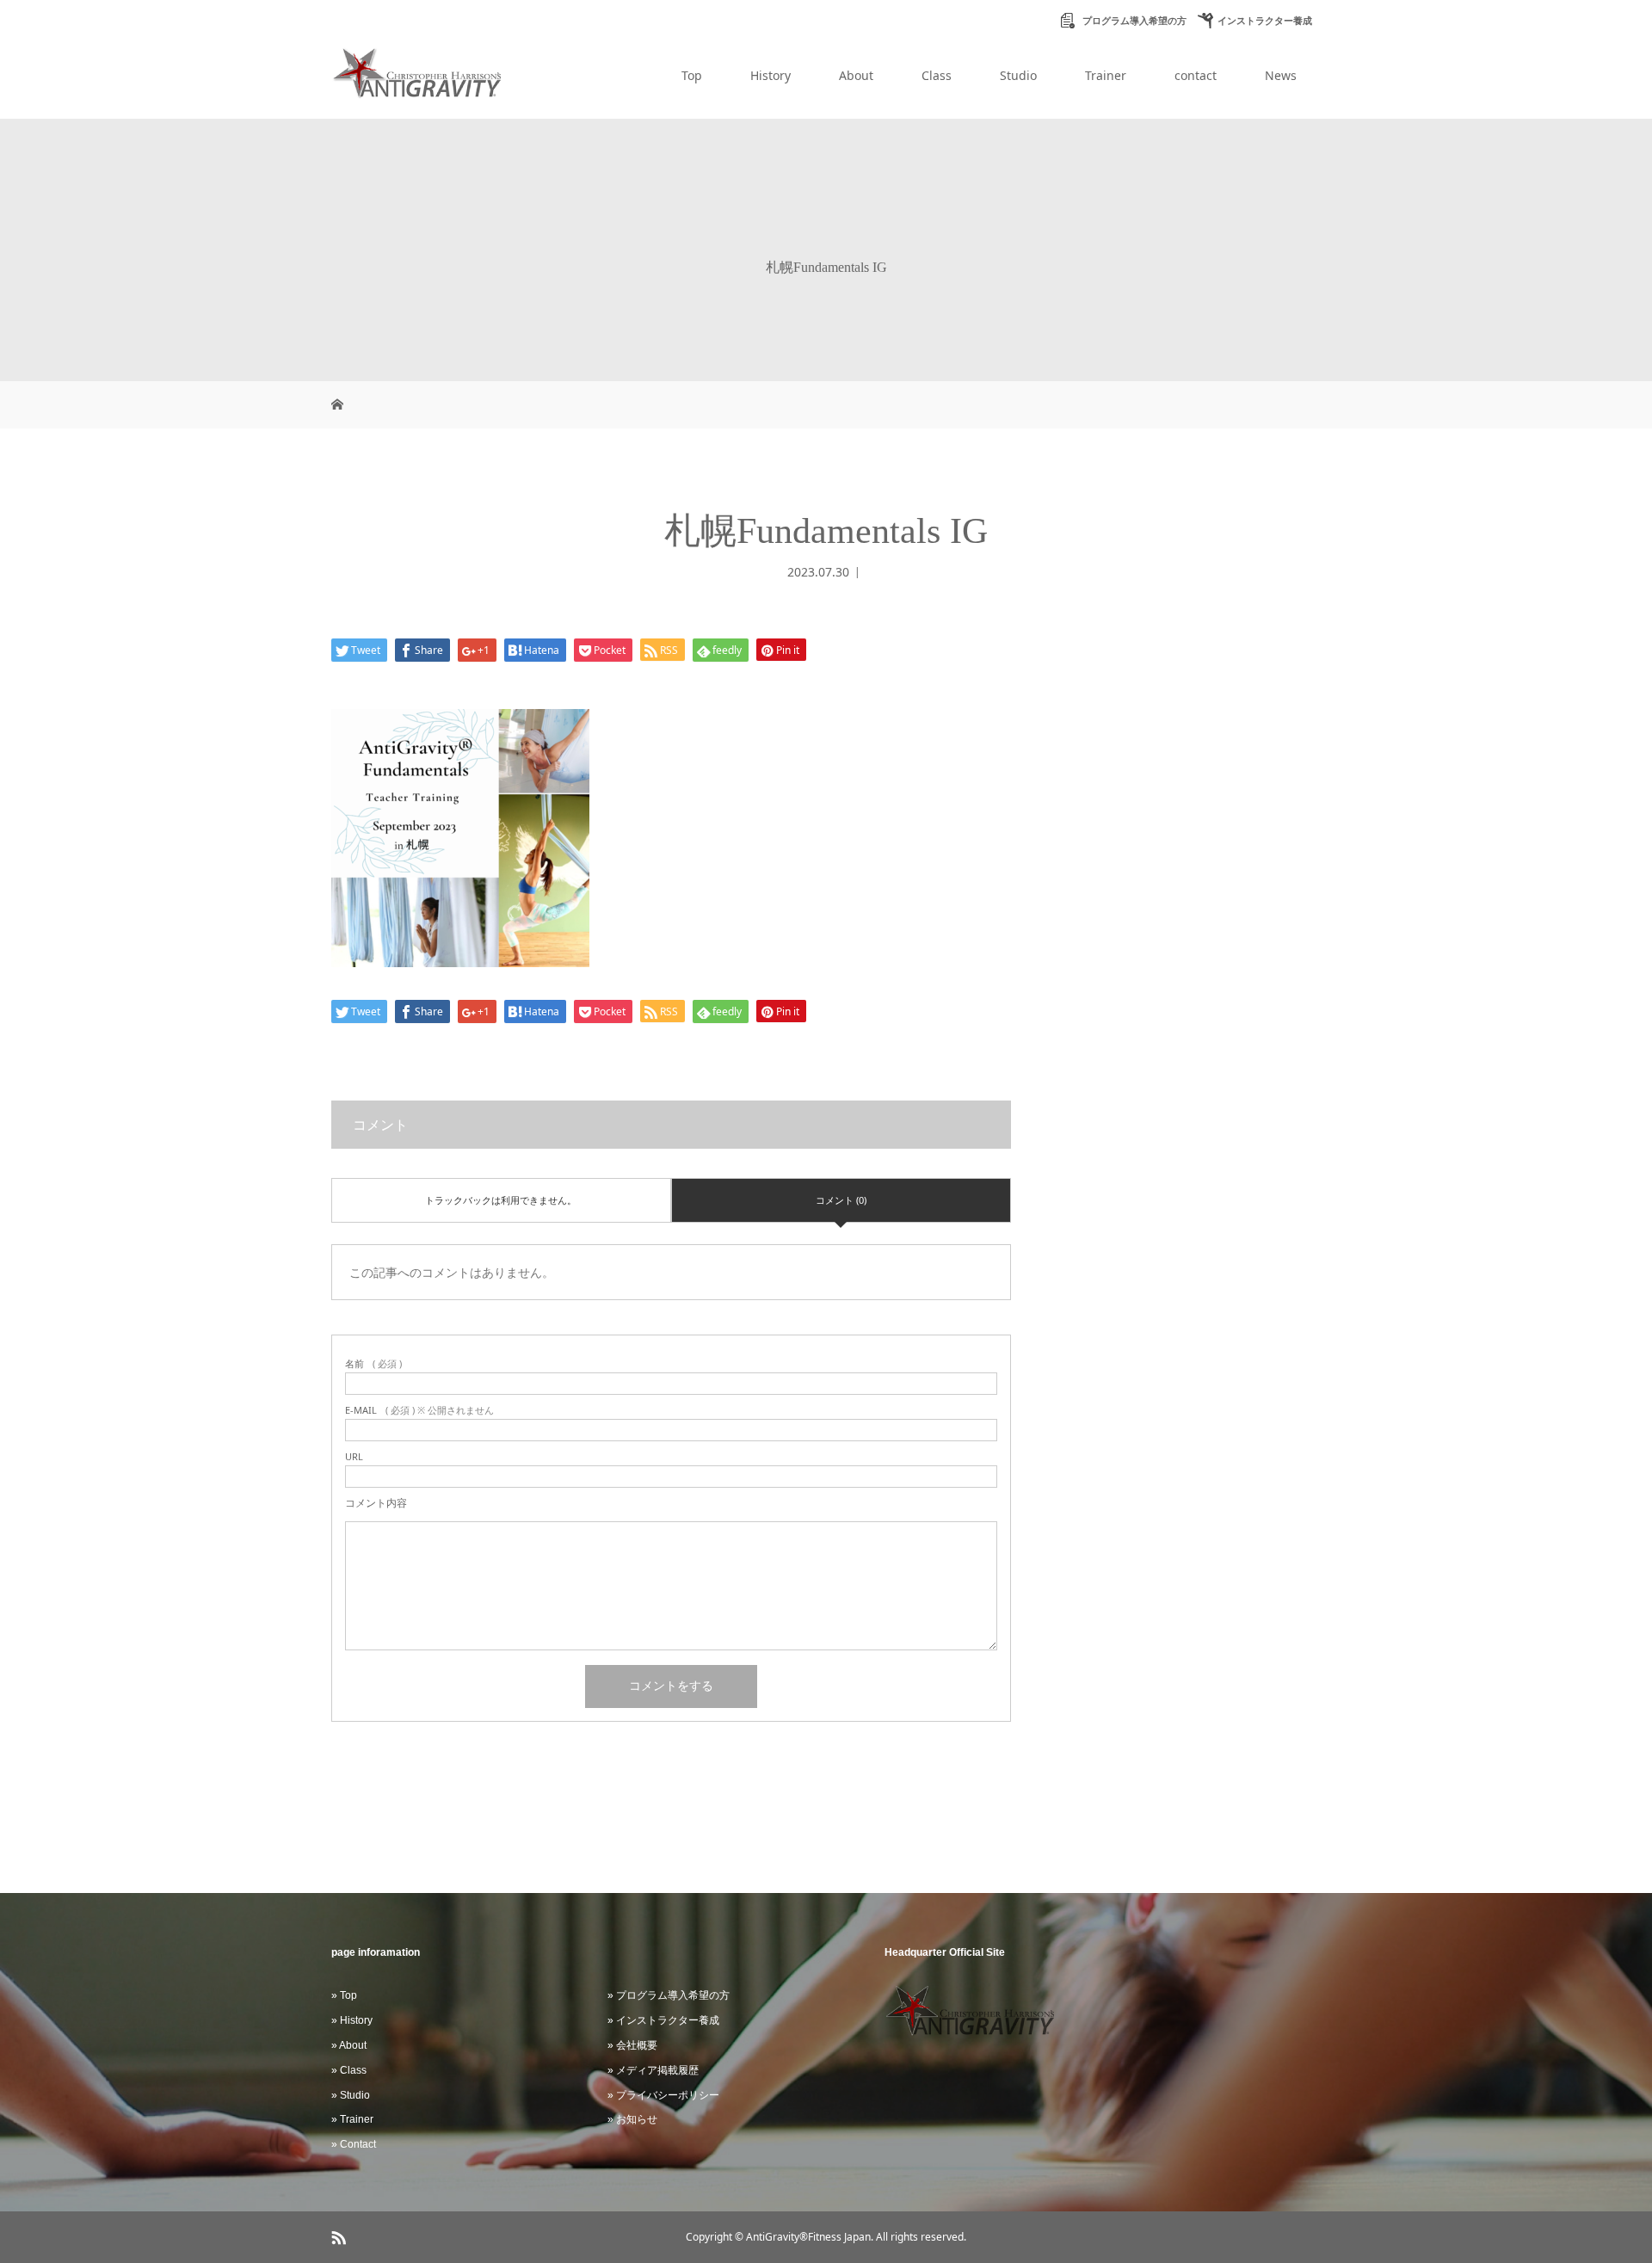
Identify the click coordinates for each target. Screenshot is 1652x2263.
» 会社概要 (632, 2045)
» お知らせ (632, 2119)
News (1281, 75)
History (771, 75)
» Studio (351, 2095)
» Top (344, 1995)
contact (1196, 75)
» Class (349, 2070)
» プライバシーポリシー (663, 2095)
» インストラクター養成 (663, 2020)
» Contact (354, 2144)
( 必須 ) (373, 1363)
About (856, 75)
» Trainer (352, 2119)
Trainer (1106, 75)
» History (352, 2020)
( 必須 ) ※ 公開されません (419, 1410)
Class (937, 75)
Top (692, 75)
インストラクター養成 (1265, 21)
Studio (1018, 75)
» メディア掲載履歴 (653, 2070)
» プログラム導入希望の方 (669, 1995)
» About (349, 2045)
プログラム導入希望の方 (1133, 21)
